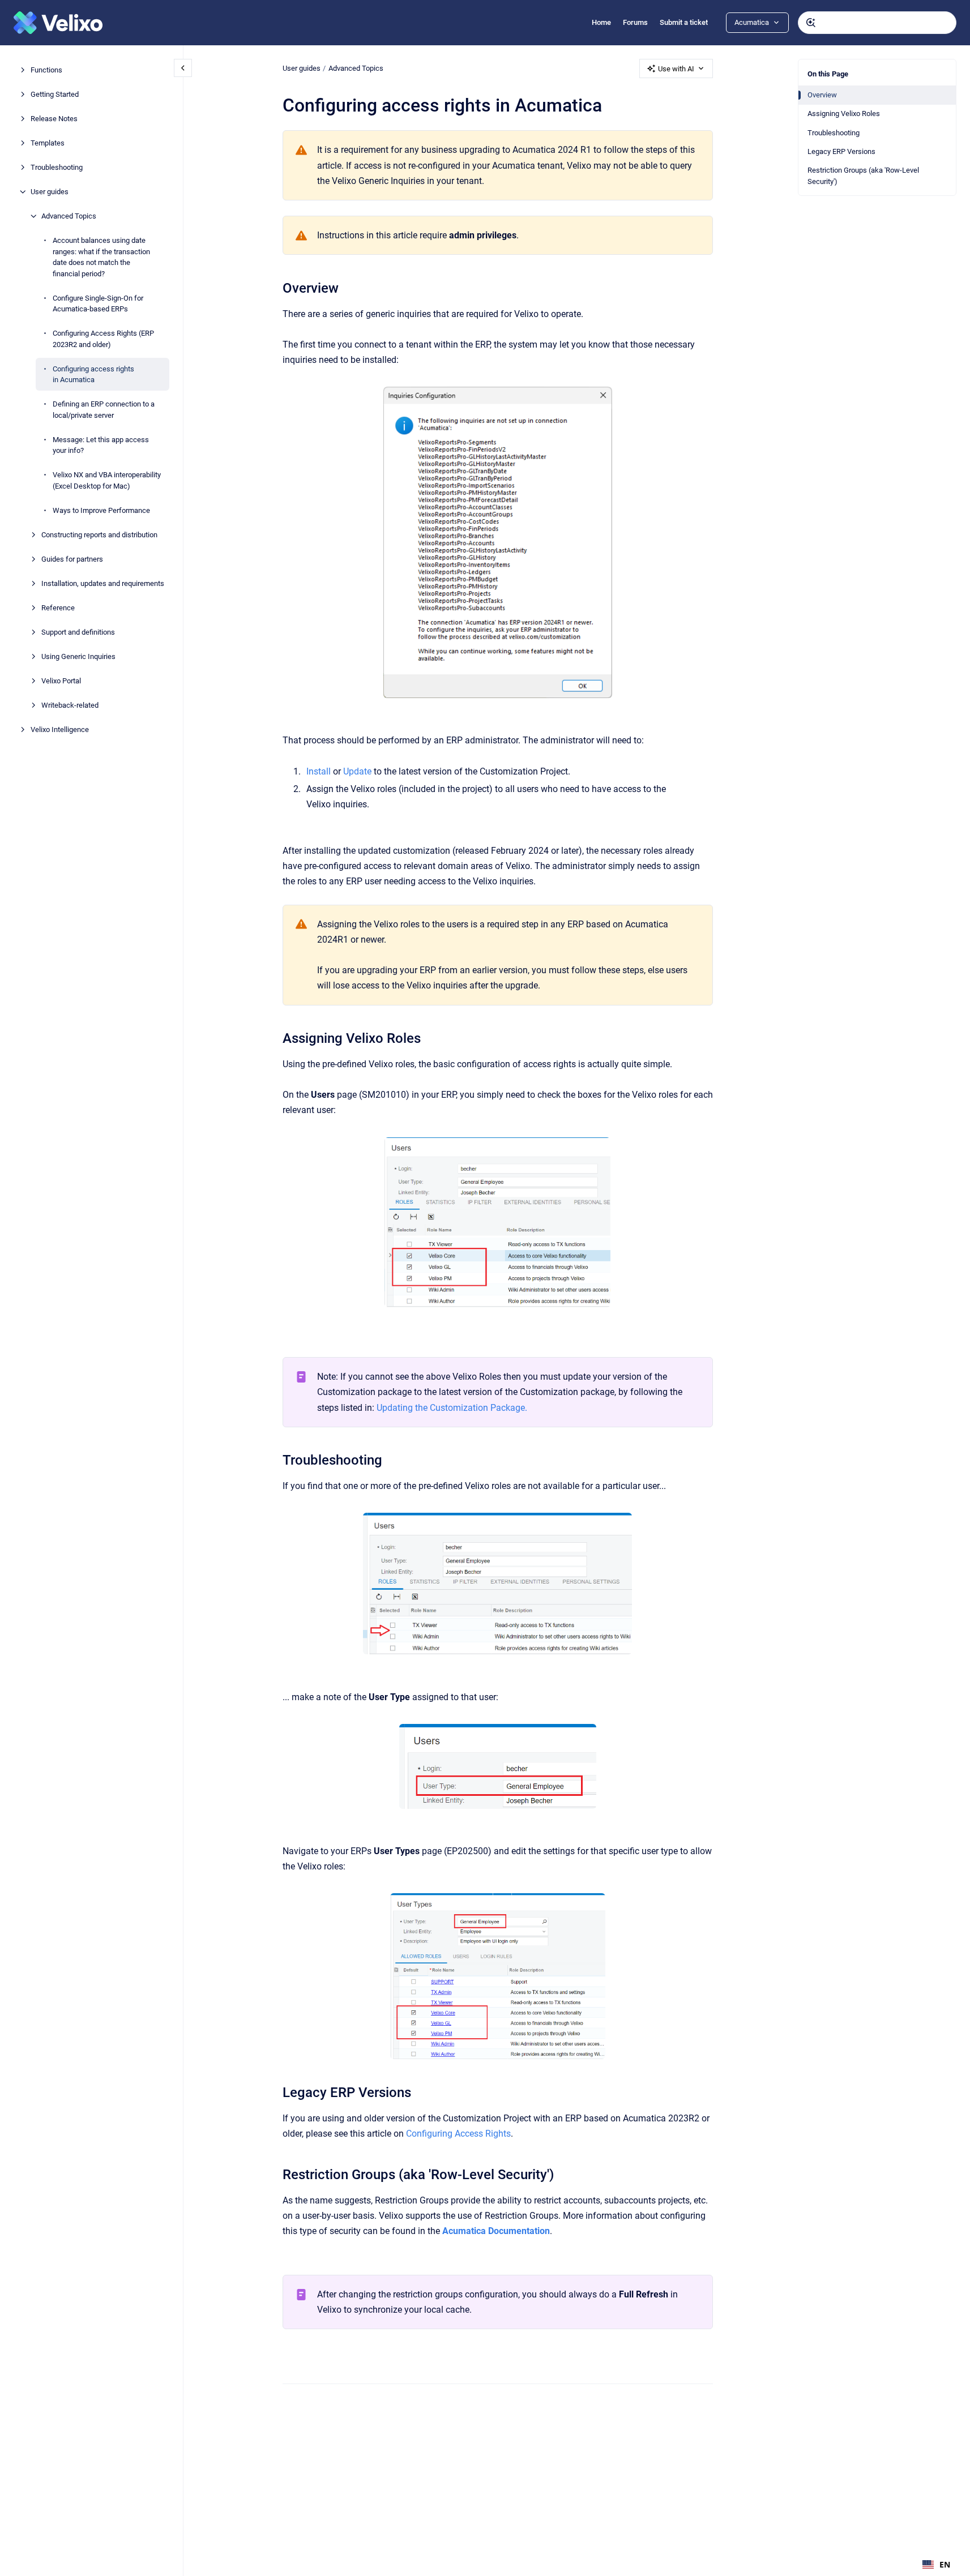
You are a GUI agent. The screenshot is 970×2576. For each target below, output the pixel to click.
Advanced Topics (69, 216)
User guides (50, 192)
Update (357, 771)
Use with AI (676, 69)
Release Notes (54, 119)
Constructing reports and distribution (99, 534)
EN (945, 2564)
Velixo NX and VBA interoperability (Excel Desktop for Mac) (107, 480)
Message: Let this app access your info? (101, 445)
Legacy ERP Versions (841, 151)
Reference (58, 607)
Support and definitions (78, 632)
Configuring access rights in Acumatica (93, 374)
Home (601, 22)
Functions (46, 70)
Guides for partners (72, 559)
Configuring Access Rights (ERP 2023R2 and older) (103, 339)
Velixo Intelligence (60, 729)
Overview (822, 95)
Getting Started (55, 94)
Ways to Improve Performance (101, 510)
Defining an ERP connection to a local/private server (104, 410)
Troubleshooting (57, 167)
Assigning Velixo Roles (844, 114)
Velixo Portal (61, 680)
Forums (635, 22)
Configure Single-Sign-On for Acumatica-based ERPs (98, 303)
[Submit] (811, 23)
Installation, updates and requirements (103, 583)
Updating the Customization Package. (452, 1408)
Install (319, 771)
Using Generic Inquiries (78, 656)
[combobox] (877, 23)
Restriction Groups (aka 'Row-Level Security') (863, 176)
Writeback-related (70, 705)
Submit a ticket (684, 22)
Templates (48, 143)
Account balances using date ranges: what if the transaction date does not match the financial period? (101, 257)
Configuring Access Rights (458, 2134)
